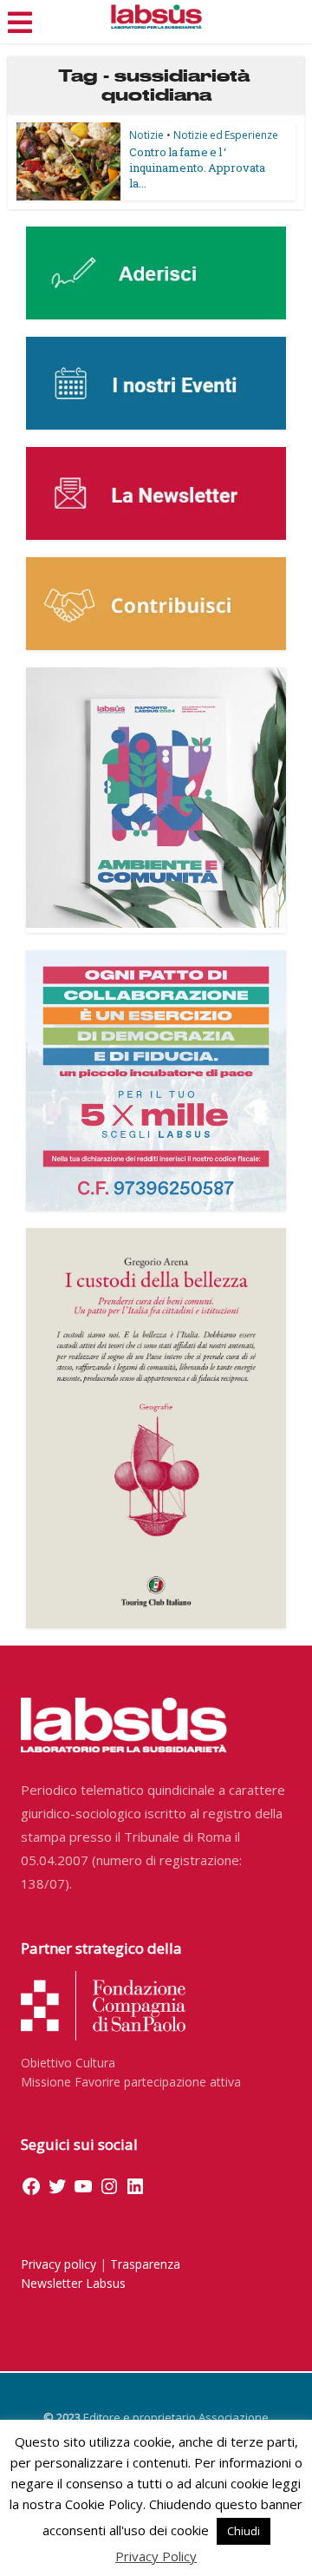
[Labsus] (156, 16)
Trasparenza (145, 2264)
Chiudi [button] (244, 2531)
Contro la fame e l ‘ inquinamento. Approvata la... (197, 168)
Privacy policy (58, 2264)
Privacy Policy (156, 2556)
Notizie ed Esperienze (226, 135)
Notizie (146, 135)
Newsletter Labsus (73, 2283)
